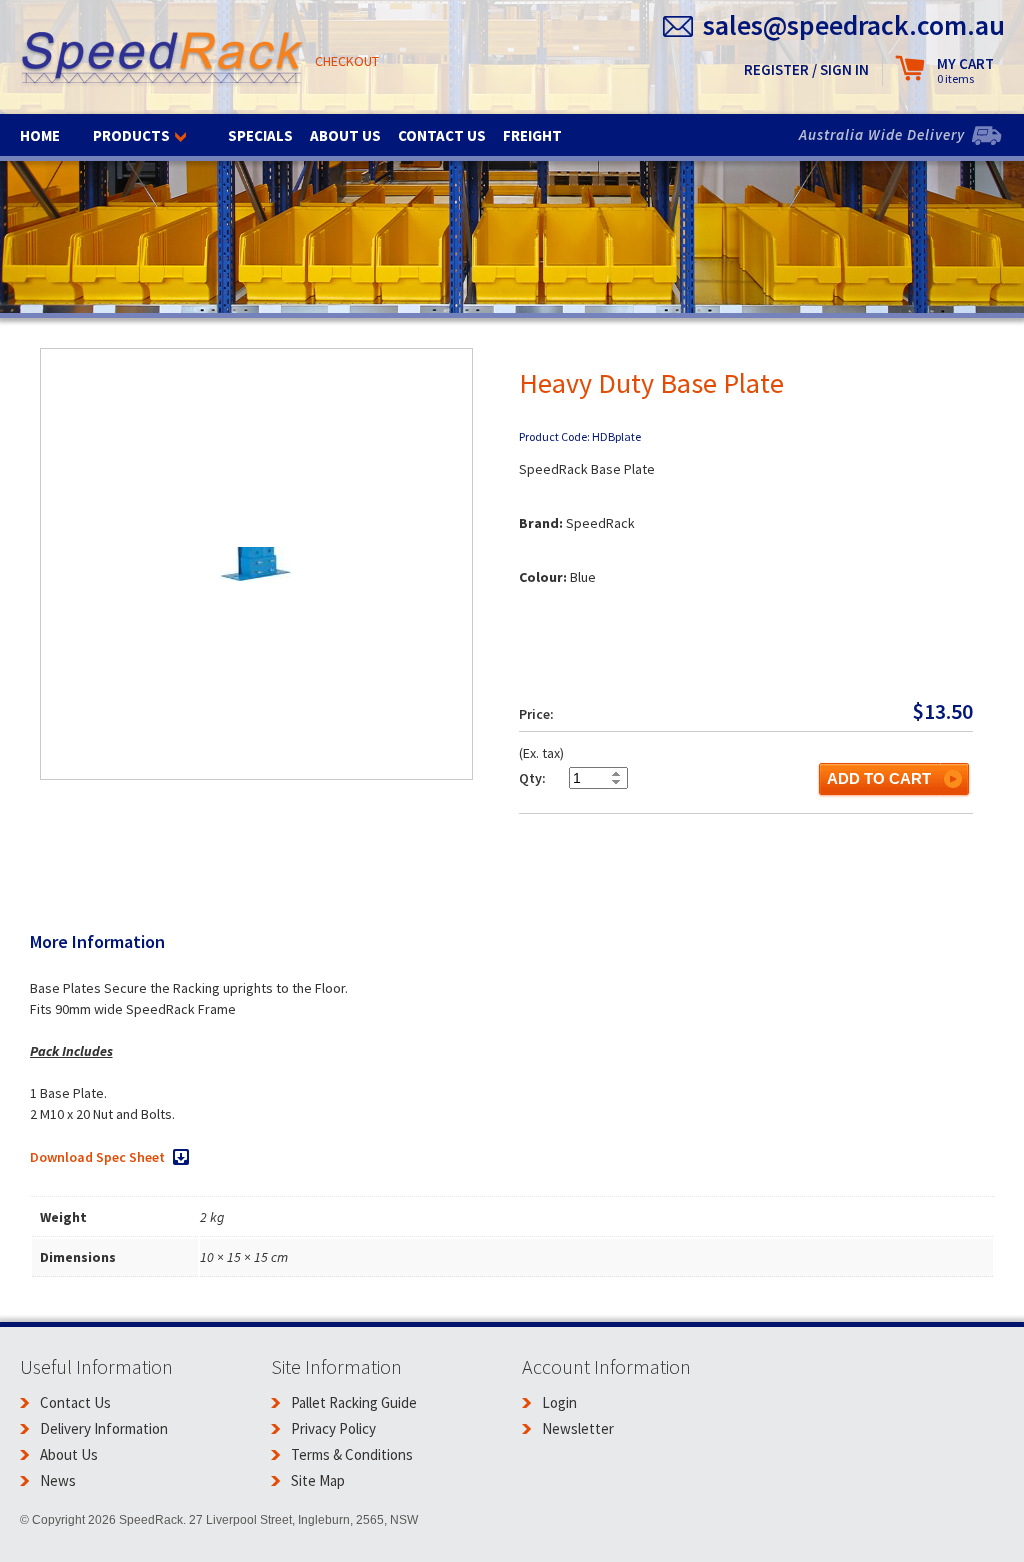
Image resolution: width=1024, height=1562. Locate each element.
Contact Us (442, 135)
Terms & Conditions (352, 1454)
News (58, 1480)
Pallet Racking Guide (354, 1402)
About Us (345, 135)
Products (131, 135)
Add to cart (879, 778)
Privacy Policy (333, 1428)
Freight (532, 135)
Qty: (532, 778)
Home (40, 135)
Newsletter (578, 1428)
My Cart (965, 70)
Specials (260, 135)
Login (559, 1402)
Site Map (318, 1480)
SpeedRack (162, 59)
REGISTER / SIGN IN (806, 69)
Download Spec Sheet (97, 1157)
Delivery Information (104, 1428)
